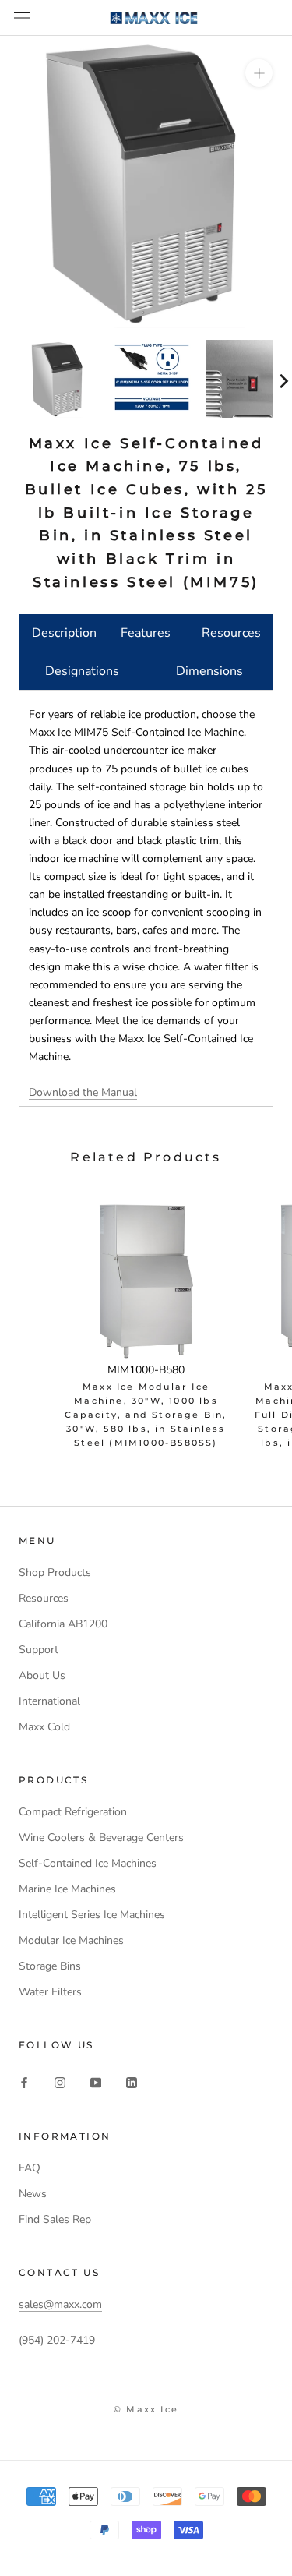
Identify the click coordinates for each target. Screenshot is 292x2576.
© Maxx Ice (146, 2409)
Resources (231, 633)
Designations (82, 671)
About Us (42, 1675)
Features (146, 633)
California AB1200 (63, 1624)
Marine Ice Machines (67, 1889)
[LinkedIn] (132, 2082)
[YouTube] (96, 2082)
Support (39, 1650)
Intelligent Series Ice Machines (92, 1915)
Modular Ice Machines (71, 1940)
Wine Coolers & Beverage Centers (101, 1837)
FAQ (30, 2168)
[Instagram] (60, 2082)
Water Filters (50, 1992)
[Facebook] (24, 2082)
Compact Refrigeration (73, 1812)
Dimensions (209, 671)
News (33, 2194)
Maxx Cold (44, 1727)
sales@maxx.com (60, 2304)
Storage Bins (50, 1966)
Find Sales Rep (55, 2219)
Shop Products (55, 1572)
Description (64, 633)
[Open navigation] (22, 18)
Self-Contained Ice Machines (88, 1863)
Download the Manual (83, 1092)
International (49, 1701)
